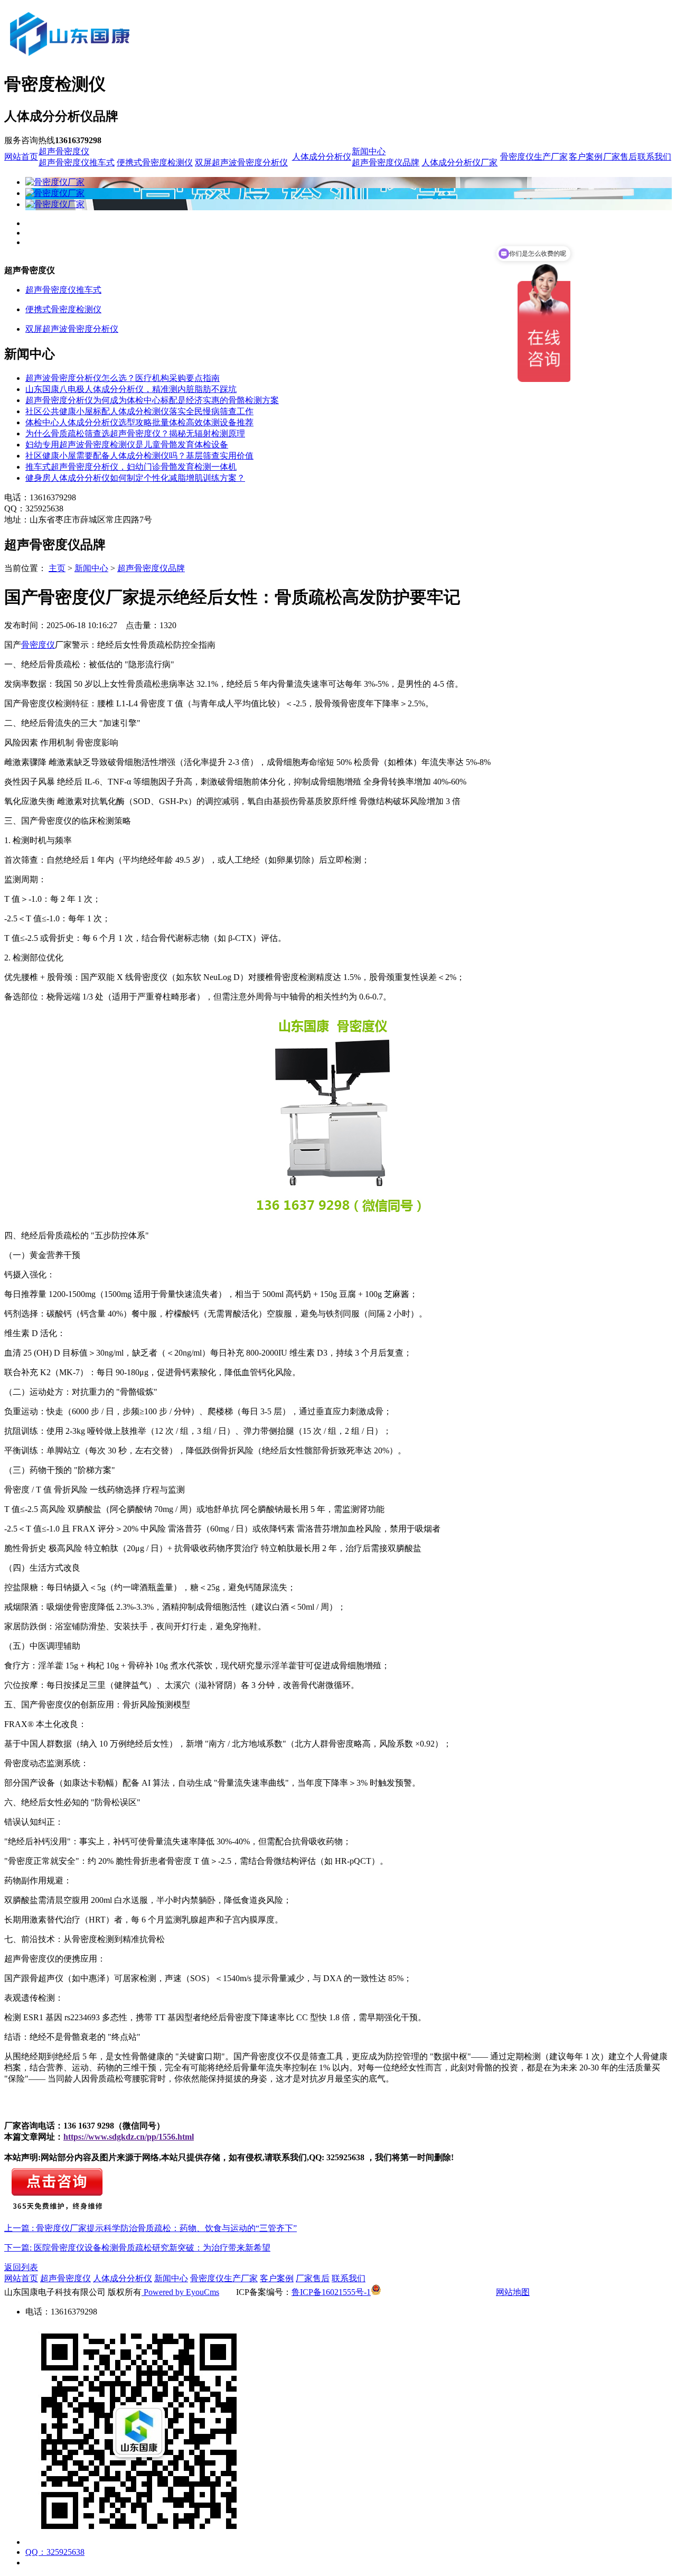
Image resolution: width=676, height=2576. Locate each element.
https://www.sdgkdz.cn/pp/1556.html (129, 2137)
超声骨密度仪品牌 (386, 162)
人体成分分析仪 (322, 157)
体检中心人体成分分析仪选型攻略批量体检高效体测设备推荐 (139, 422)
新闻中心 (369, 151)
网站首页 (21, 157)
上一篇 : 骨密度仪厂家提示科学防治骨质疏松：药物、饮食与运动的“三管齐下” (151, 2228)
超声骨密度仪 (64, 151)
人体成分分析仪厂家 (459, 162)
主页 (57, 568)
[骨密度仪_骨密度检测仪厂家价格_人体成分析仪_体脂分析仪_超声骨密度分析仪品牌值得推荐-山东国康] (128, 59)
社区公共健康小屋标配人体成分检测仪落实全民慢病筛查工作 (139, 411)
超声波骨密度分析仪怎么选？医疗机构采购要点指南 (123, 378)
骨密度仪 (38, 645)
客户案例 (586, 157)
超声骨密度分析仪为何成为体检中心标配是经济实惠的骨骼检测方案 (152, 400)
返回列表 (21, 2267)
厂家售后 (620, 157)
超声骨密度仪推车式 (77, 162)
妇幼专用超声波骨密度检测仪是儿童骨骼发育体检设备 (127, 445)
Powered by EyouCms (180, 2292)
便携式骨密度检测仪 (155, 162)
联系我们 (654, 157)
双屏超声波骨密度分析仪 (241, 162)
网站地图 (513, 2292)
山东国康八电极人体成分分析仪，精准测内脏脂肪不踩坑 (131, 389)
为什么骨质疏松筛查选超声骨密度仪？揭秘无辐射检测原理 (135, 433)
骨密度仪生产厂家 (534, 157)
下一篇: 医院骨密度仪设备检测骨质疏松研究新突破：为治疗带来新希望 (137, 2248)
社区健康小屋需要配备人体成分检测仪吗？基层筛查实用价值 (139, 456)
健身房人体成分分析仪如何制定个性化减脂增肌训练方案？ (135, 478)
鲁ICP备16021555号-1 (331, 2292)
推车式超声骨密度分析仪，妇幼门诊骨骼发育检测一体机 (131, 467)
